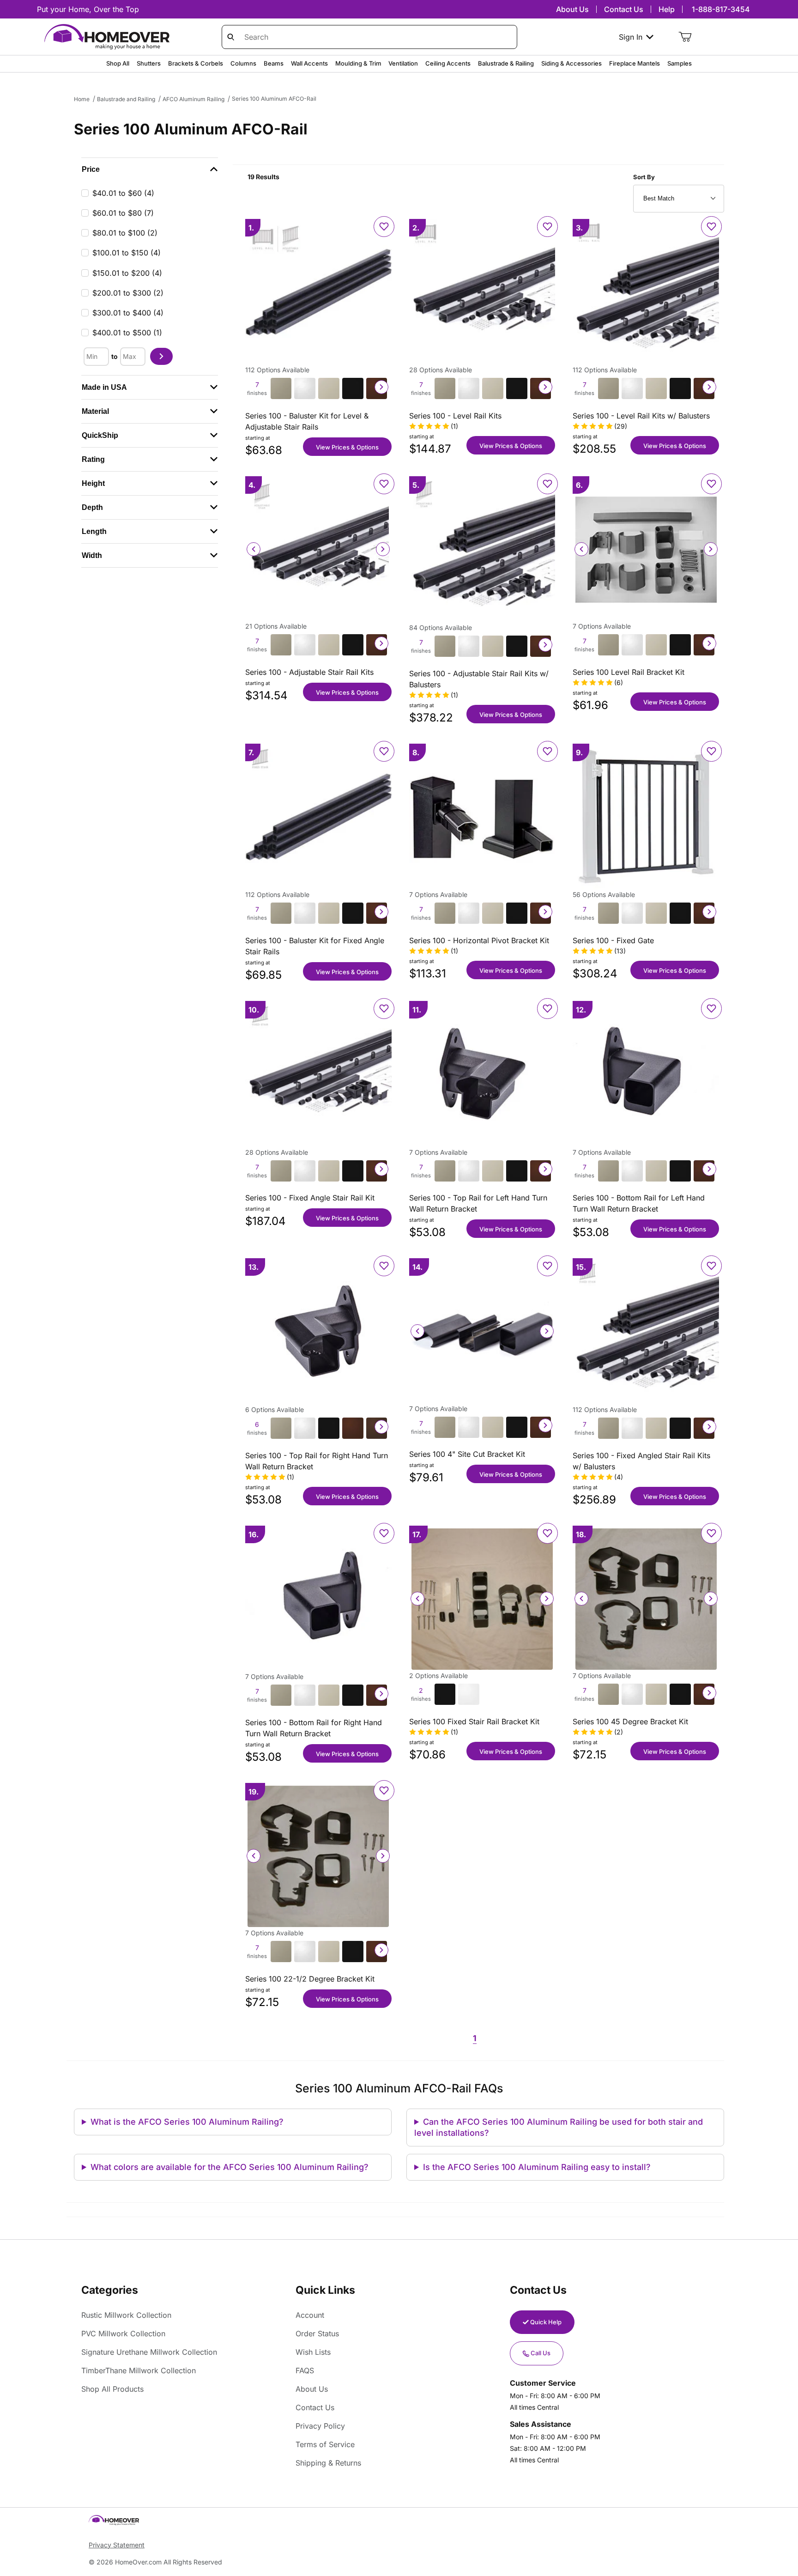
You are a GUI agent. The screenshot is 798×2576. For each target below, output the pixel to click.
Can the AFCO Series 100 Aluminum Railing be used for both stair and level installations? (559, 2127)
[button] (150, 170)
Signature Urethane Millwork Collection (149, 2352)
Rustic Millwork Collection (126, 2315)
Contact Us (624, 9)
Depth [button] (92, 507)
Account (310, 2315)
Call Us (541, 2353)
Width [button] (92, 555)
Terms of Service (325, 2444)
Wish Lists (313, 2352)
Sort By (644, 177)
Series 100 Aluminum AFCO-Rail (274, 99)
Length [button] (94, 531)
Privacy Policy (320, 2426)
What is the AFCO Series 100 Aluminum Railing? (187, 2122)
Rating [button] (93, 459)
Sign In (631, 37)
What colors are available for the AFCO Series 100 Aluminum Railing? (230, 2167)
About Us (572, 9)
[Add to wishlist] (384, 227)
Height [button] (93, 483)
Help (667, 9)
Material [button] (95, 411)
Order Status (317, 2334)
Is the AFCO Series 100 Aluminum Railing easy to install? (537, 2167)
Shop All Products (112, 2389)
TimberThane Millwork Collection (139, 2370)
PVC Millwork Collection (123, 2334)
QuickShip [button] (100, 435)
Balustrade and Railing (126, 99)
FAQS (305, 2370)
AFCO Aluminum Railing (193, 99)
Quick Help (546, 2322)
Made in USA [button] (104, 387)
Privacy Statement (117, 2545)
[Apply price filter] (161, 356)
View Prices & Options (347, 447)
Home (82, 99)
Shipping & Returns (328, 2463)
